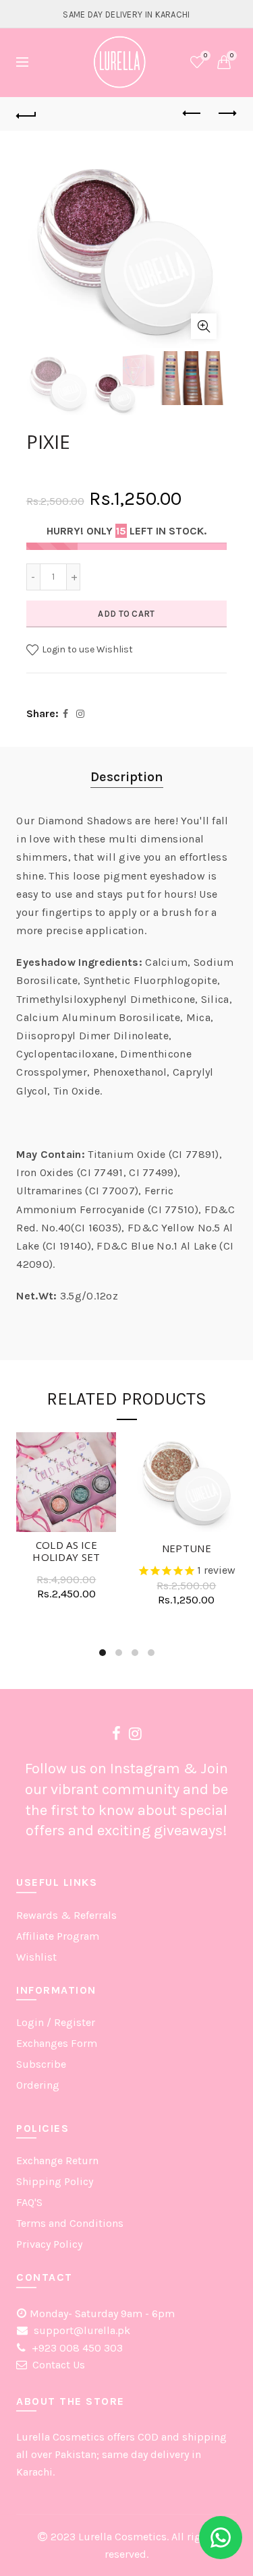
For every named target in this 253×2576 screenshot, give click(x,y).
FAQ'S (29, 2202)
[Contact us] (221, 2538)
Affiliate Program (58, 1936)
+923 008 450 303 (76, 2348)
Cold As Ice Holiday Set (66, 1551)
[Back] (26, 114)
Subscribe (41, 2064)
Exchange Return (57, 2160)
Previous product (193, 114)
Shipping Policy (55, 2181)
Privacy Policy (49, 2244)
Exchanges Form (57, 2043)
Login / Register (56, 2022)
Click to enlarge (204, 326)
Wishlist (205, 56)
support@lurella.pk (81, 2330)
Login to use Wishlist (86, 649)
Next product (227, 114)
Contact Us (59, 2365)
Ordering (38, 2085)
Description (127, 777)
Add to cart (126, 614)
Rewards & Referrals (66, 1915)
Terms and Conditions (70, 2223)
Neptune (187, 1548)
